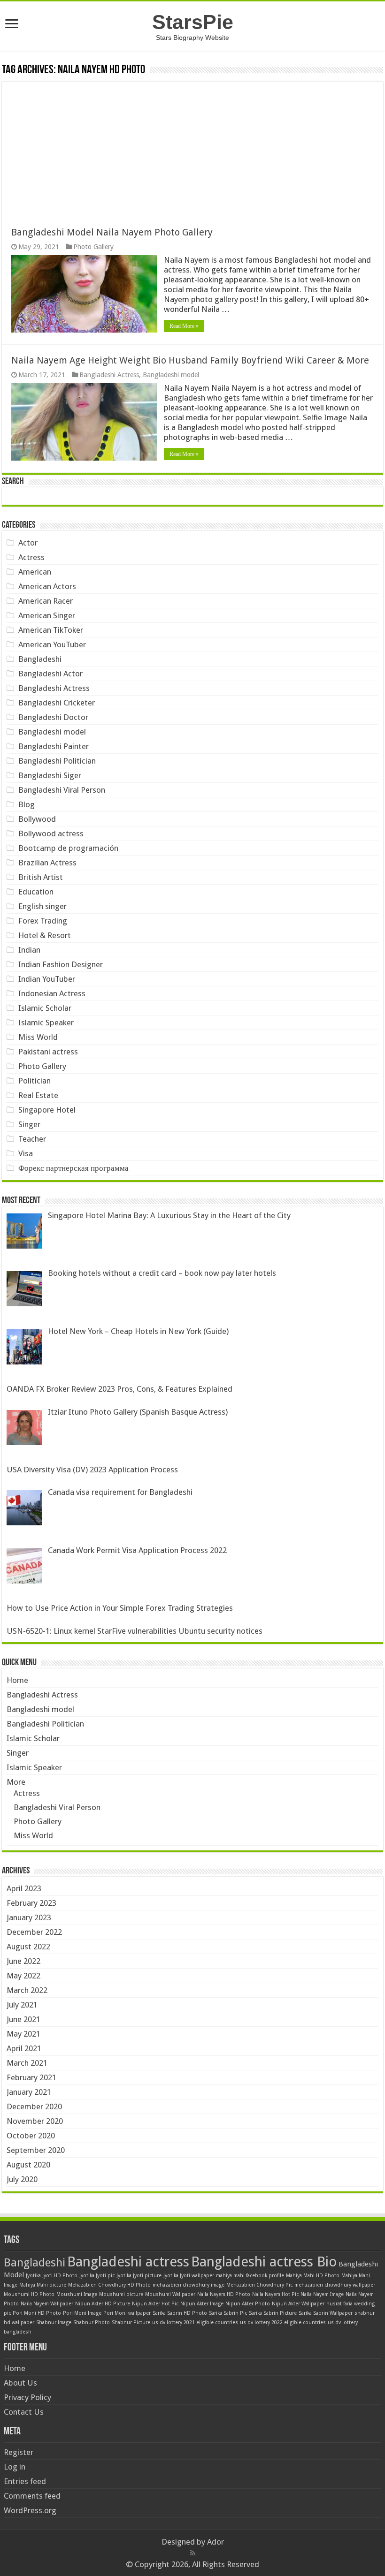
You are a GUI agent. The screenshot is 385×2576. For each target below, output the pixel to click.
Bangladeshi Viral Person (62, 790)
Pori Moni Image (82, 2313)
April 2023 (24, 1888)
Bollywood (37, 819)
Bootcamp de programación (68, 848)
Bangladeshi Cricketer (57, 703)
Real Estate (38, 1095)
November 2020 (35, 2121)
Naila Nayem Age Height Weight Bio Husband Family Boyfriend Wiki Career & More (190, 360)
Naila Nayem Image (322, 2294)
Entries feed (25, 2481)
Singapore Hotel (47, 1110)
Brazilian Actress (47, 863)
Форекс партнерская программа (73, 1168)
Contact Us (24, 2412)
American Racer (46, 601)
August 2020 (28, 2165)
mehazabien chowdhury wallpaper (335, 2285)
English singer (42, 906)
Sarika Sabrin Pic (228, 2313)
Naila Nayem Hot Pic (275, 2294)
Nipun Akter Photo (248, 2304)
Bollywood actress (51, 833)
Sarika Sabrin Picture (273, 2313)
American (35, 572)
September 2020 (36, 2150)
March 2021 (27, 2063)
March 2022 (27, 1990)
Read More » (184, 326)
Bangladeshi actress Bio (264, 2262)
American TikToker (51, 630)
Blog (27, 804)
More (16, 1782)
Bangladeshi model (171, 375)
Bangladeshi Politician (57, 761)
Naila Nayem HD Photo (224, 2294)
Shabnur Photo (92, 2322)
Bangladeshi (40, 659)
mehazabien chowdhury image (189, 2285)
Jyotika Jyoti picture (139, 2276)
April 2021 (24, 2048)
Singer (29, 1124)
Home (17, 1680)
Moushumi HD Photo (29, 2294)
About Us (20, 2383)
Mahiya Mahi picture (43, 2285)
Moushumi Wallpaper (170, 2294)
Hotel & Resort (45, 935)
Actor (28, 543)
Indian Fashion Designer (61, 964)
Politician (35, 1081)
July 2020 (22, 2179)
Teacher (32, 1139)
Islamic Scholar (45, 1008)
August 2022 (28, 1947)
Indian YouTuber (47, 979)
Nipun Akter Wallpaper (298, 2304)
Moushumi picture (121, 2294)
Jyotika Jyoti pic (97, 2276)
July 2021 (22, 2005)
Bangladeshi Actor (50, 674)
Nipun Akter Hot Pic (155, 2304)
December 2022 (34, 1932)
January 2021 (29, 2092)
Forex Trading (43, 921)
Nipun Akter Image (202, 2304)
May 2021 (23, 2034)
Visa (26, 1153)
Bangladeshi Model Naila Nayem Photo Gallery (112, 232)
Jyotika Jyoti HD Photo (52, 2276)
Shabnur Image (54, 2322)
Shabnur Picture (131, 2322)
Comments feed (32, 2496)
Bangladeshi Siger (50, 775)
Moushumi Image (77, 2294)
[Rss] (193, 2553)
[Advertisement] (192, 147)
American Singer (47, 615)
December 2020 (34, 2106)
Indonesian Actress (52, 993)
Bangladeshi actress (128, 2262)
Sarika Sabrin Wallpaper (326, 2313)
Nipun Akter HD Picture (103, 2304)
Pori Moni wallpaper (127, 2313)
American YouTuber (52, 644)
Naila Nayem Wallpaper (47, 2304)
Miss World (38, 1037)
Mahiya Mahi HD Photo (313, 2276)
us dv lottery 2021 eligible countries (195, 2322)
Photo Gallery (93, 247)
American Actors (47, 586)
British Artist (41, 877)
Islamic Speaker (46, 1023)
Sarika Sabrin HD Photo (180, 2313)
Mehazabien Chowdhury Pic (259, 2285)
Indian (29, 950)
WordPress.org (30, 2510)
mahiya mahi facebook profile (250, 2276)
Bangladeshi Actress (109, 375)
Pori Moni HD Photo (37, 2313)
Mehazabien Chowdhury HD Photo (109, 2285)
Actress (31, 557)
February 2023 (31, 1903)
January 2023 (29, 1917)
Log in (15, 2467)
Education (36, 892)
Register (19, 2452)
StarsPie (193, 22)
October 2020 (31, 2136)
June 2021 (23, 2019)
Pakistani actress (48, 1052)
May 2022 (23, 1976)
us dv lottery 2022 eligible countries (283, 2322)
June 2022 (23, 1961)
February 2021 (31, 2077)
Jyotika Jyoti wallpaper (189, 2276)
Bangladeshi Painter (54, 746)
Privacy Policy (27, 2397)
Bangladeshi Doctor (53, 717)
